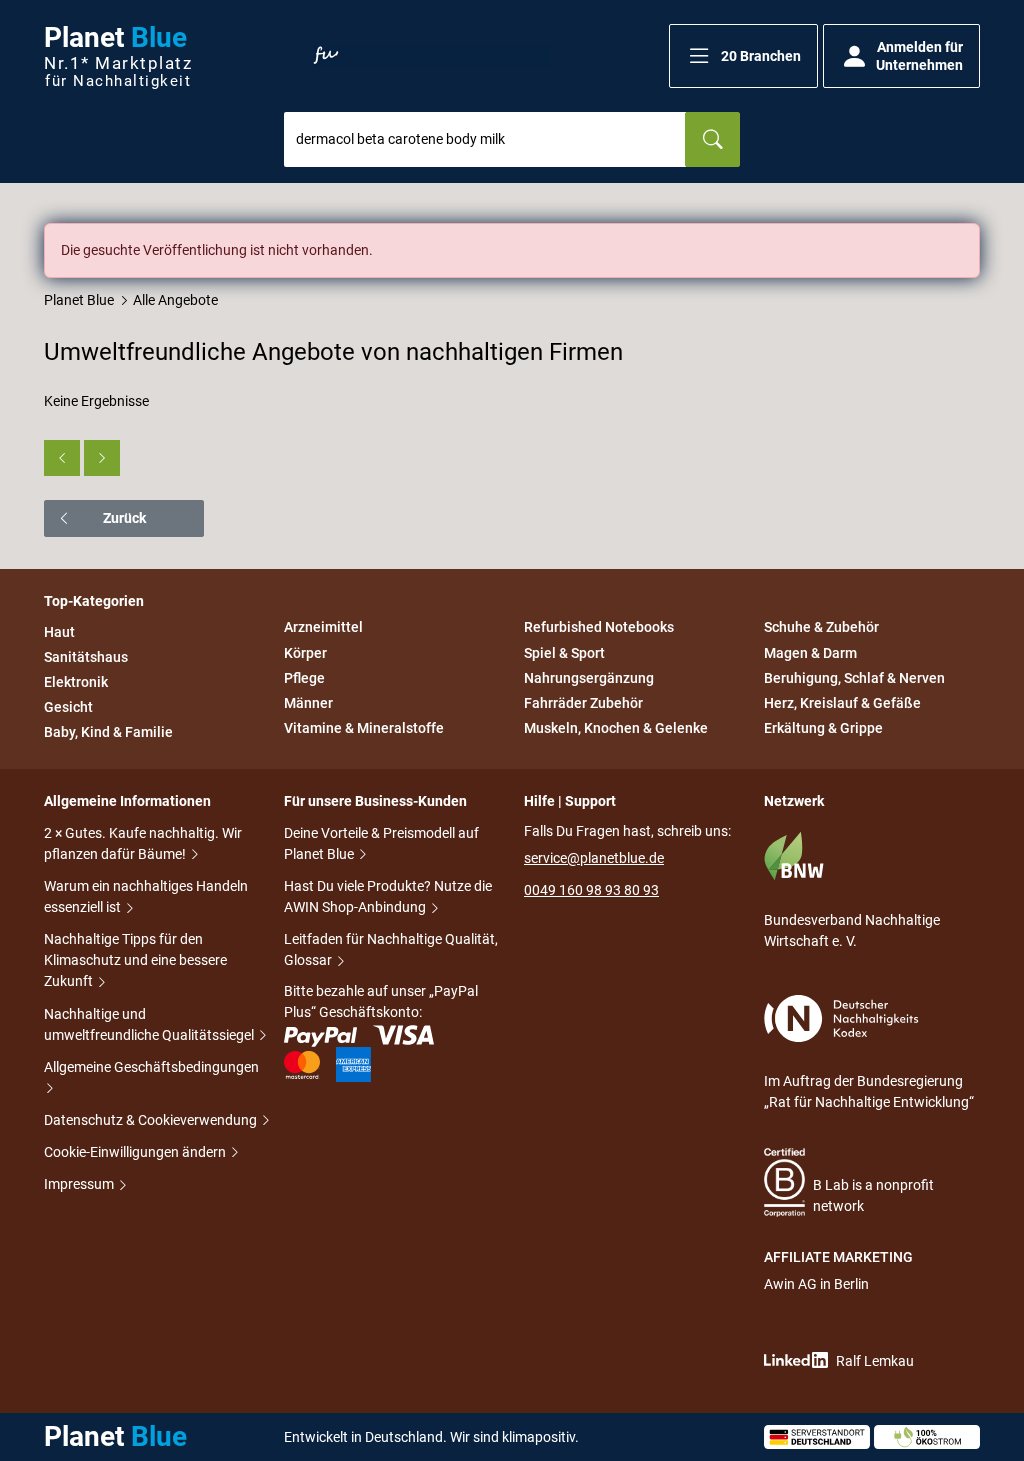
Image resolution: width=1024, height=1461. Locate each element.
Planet (118, 56)
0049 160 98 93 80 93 (591, 890)
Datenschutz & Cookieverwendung (152, 1120)
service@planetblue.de (594, 858)
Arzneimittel (323, 628)
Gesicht (68, 707)
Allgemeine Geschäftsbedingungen (151, 1067)
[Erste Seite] (62, 458)
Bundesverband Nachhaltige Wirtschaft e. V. (852, 930)
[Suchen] (712, 139)
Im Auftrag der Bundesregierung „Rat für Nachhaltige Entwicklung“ (869, 1091)
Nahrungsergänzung (589, 678)
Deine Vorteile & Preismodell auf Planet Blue (381, 843)
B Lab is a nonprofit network (873, 1195)
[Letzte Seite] (102, 458)
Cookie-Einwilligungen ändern (136, 1152)
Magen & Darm (810, 653)
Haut (59, 632)
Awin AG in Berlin (816, 1284)
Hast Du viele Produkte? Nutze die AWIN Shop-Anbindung (388, 896)
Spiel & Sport (564, 653)
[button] (743, 56)
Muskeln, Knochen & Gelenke (616, 728)
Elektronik (76, 682)
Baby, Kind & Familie (108, 733)
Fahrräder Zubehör (583, 703)
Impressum (80, 1184)
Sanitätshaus (86, 657)
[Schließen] (966, 237)
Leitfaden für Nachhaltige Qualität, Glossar (391, 949)
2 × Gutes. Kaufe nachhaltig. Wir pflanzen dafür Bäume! (143, 843)
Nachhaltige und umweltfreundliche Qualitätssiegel (150, 1024)
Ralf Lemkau (875, 1361)
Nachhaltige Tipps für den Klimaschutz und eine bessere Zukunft (135, 960)
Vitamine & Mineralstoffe (364, 728)
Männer (308, 703)
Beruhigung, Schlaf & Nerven (854, 678)
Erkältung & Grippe (823, 728)
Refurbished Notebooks (599, 628)
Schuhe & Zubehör (821, 628)
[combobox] (485, 139)
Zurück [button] (124, 518)
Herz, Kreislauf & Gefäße (842, 703)
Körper (305, 653)
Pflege (304, 678)
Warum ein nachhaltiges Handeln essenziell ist (146, 896)
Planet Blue (79, 300)
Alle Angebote (175, 300)
